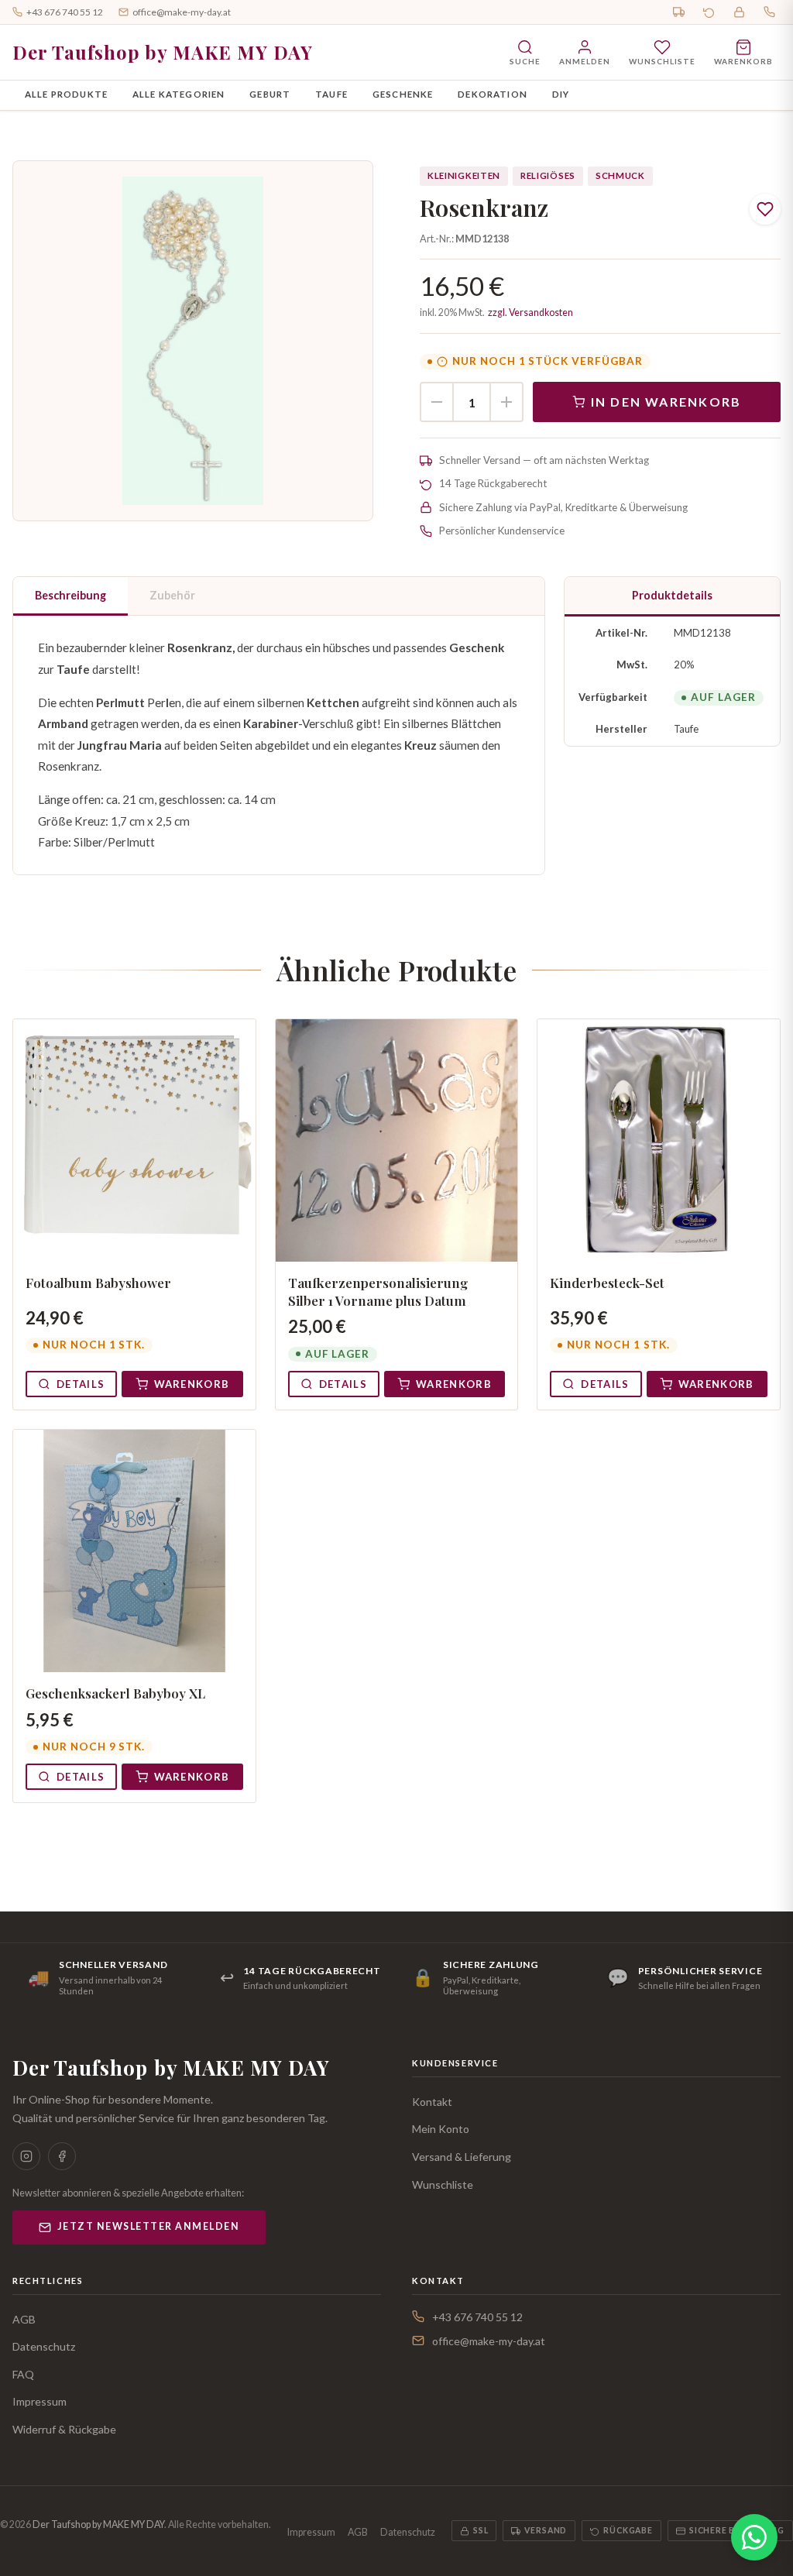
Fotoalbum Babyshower (98, 1283)
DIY (561, 94)
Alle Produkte (66, 94)
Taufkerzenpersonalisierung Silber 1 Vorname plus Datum (378, 1291)
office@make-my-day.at (182, 12)
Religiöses (548, 175)
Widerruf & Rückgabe (64, 2429)
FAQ (23, 2374)
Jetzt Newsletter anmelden (148, 2226)
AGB (24, 2319)
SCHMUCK (620, 175)
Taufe (331, 94)
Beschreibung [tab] (70, 595)
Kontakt (432, 2102)
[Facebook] (62, 2156)
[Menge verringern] (437, 402)
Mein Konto (441, 2129)
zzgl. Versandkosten (530, 313)
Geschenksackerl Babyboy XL (115, 1693)
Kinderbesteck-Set (607, 1283)
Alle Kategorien (179, 94)
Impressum (39, 2401)
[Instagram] (26, 2156)
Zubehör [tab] (172, 595)
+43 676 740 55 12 (65, 12)
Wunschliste (443, 2184)
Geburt (270, 94)
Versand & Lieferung (462, 2157)
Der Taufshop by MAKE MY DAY (163, 52)
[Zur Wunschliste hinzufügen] (765, 209)
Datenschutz (44, 2346)
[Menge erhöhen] (506, 402)
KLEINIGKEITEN (464, 175)
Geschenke (403, 94)
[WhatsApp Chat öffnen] (754, 2537)
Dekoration (493, 94)
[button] (193, 341)
